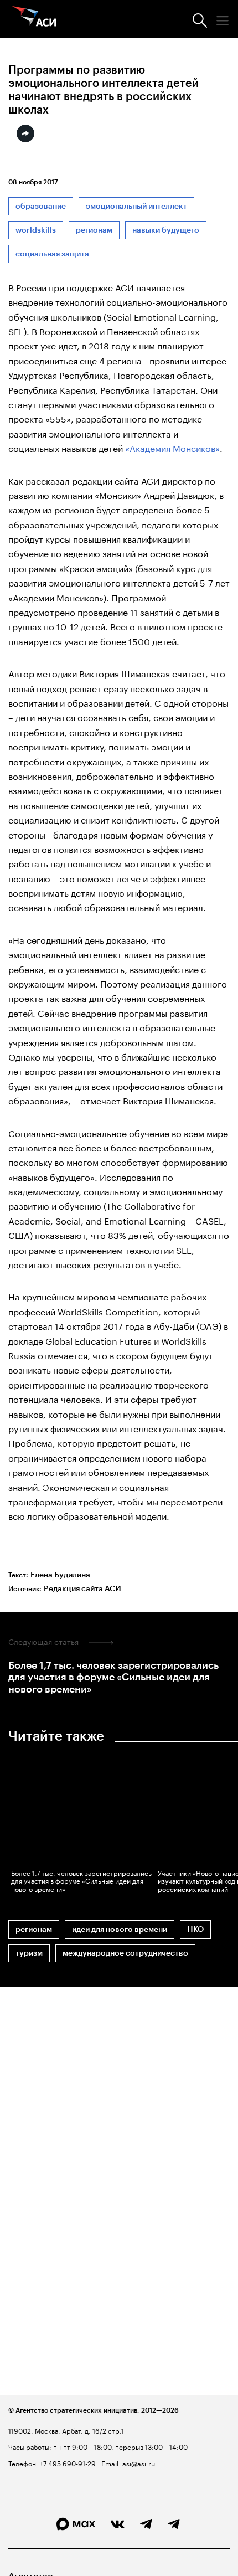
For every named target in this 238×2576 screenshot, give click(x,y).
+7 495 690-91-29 (67, 2463)
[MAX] (76, 2524)
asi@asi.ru (139, 2463)
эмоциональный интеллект (136, 206)
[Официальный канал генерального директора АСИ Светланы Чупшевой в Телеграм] (174, 2524)
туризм (29, 1953)
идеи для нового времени (120, 1929)
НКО (195, 1929)
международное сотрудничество (125, 1953)
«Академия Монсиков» (172, 447)
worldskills (36, 230)
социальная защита (52, 254)
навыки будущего (166, 230)
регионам (94, 230)
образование (41, 206)
